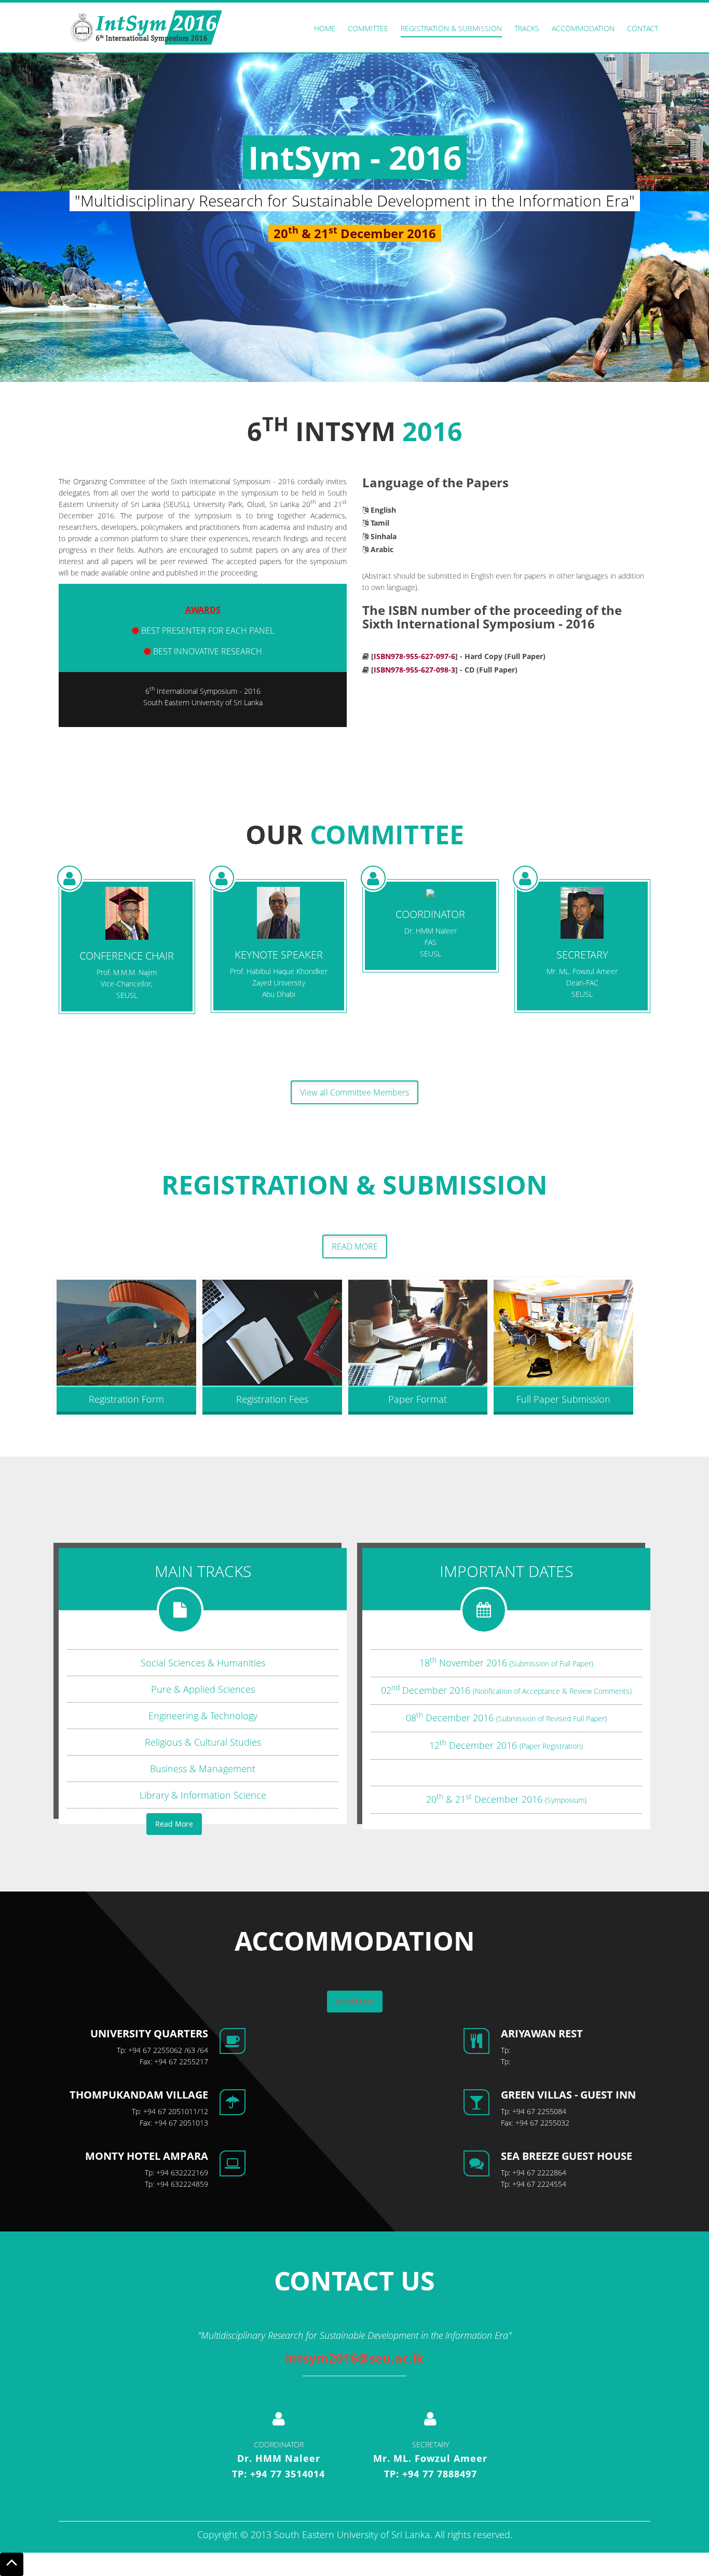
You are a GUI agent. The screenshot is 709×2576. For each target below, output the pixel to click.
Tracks (527, 28)
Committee (368, 28)
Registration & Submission (451, 28)
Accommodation (583, 28)
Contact (643, 28)
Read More (355, 1246)
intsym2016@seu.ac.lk (354, 2358)
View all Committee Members (354, 1092)
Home (325, 28)
